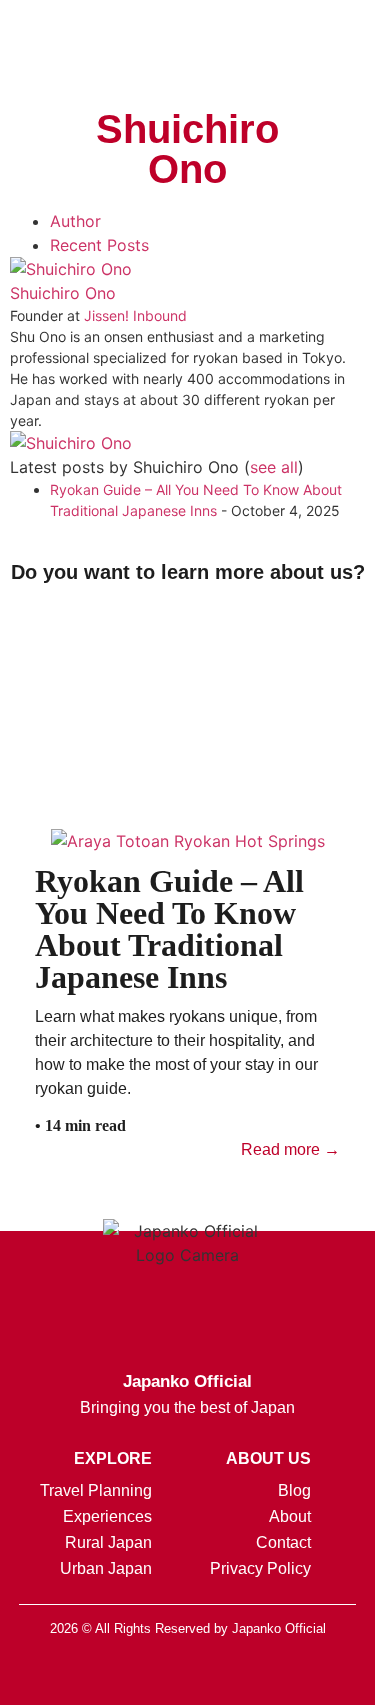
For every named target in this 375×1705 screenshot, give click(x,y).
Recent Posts (99, 245)
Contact (283, 1542)
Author (75, 221)
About (290, 1516)
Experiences (107, 1516)
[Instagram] (88, 1675)
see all (274, 467)
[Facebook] (138, 1675)
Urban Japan (106, 1568)
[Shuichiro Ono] (71, 269)
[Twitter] (188, 1675)
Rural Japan (108, 1542)
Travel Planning (96, 1490)
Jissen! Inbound (135, 315)
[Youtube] (288, 1675)
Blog (294, 1490)
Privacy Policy (260, 1568)
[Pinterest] (238, 1675)
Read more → (290, 1149)
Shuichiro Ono (63, 293)
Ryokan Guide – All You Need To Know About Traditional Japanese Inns (169, 929)
